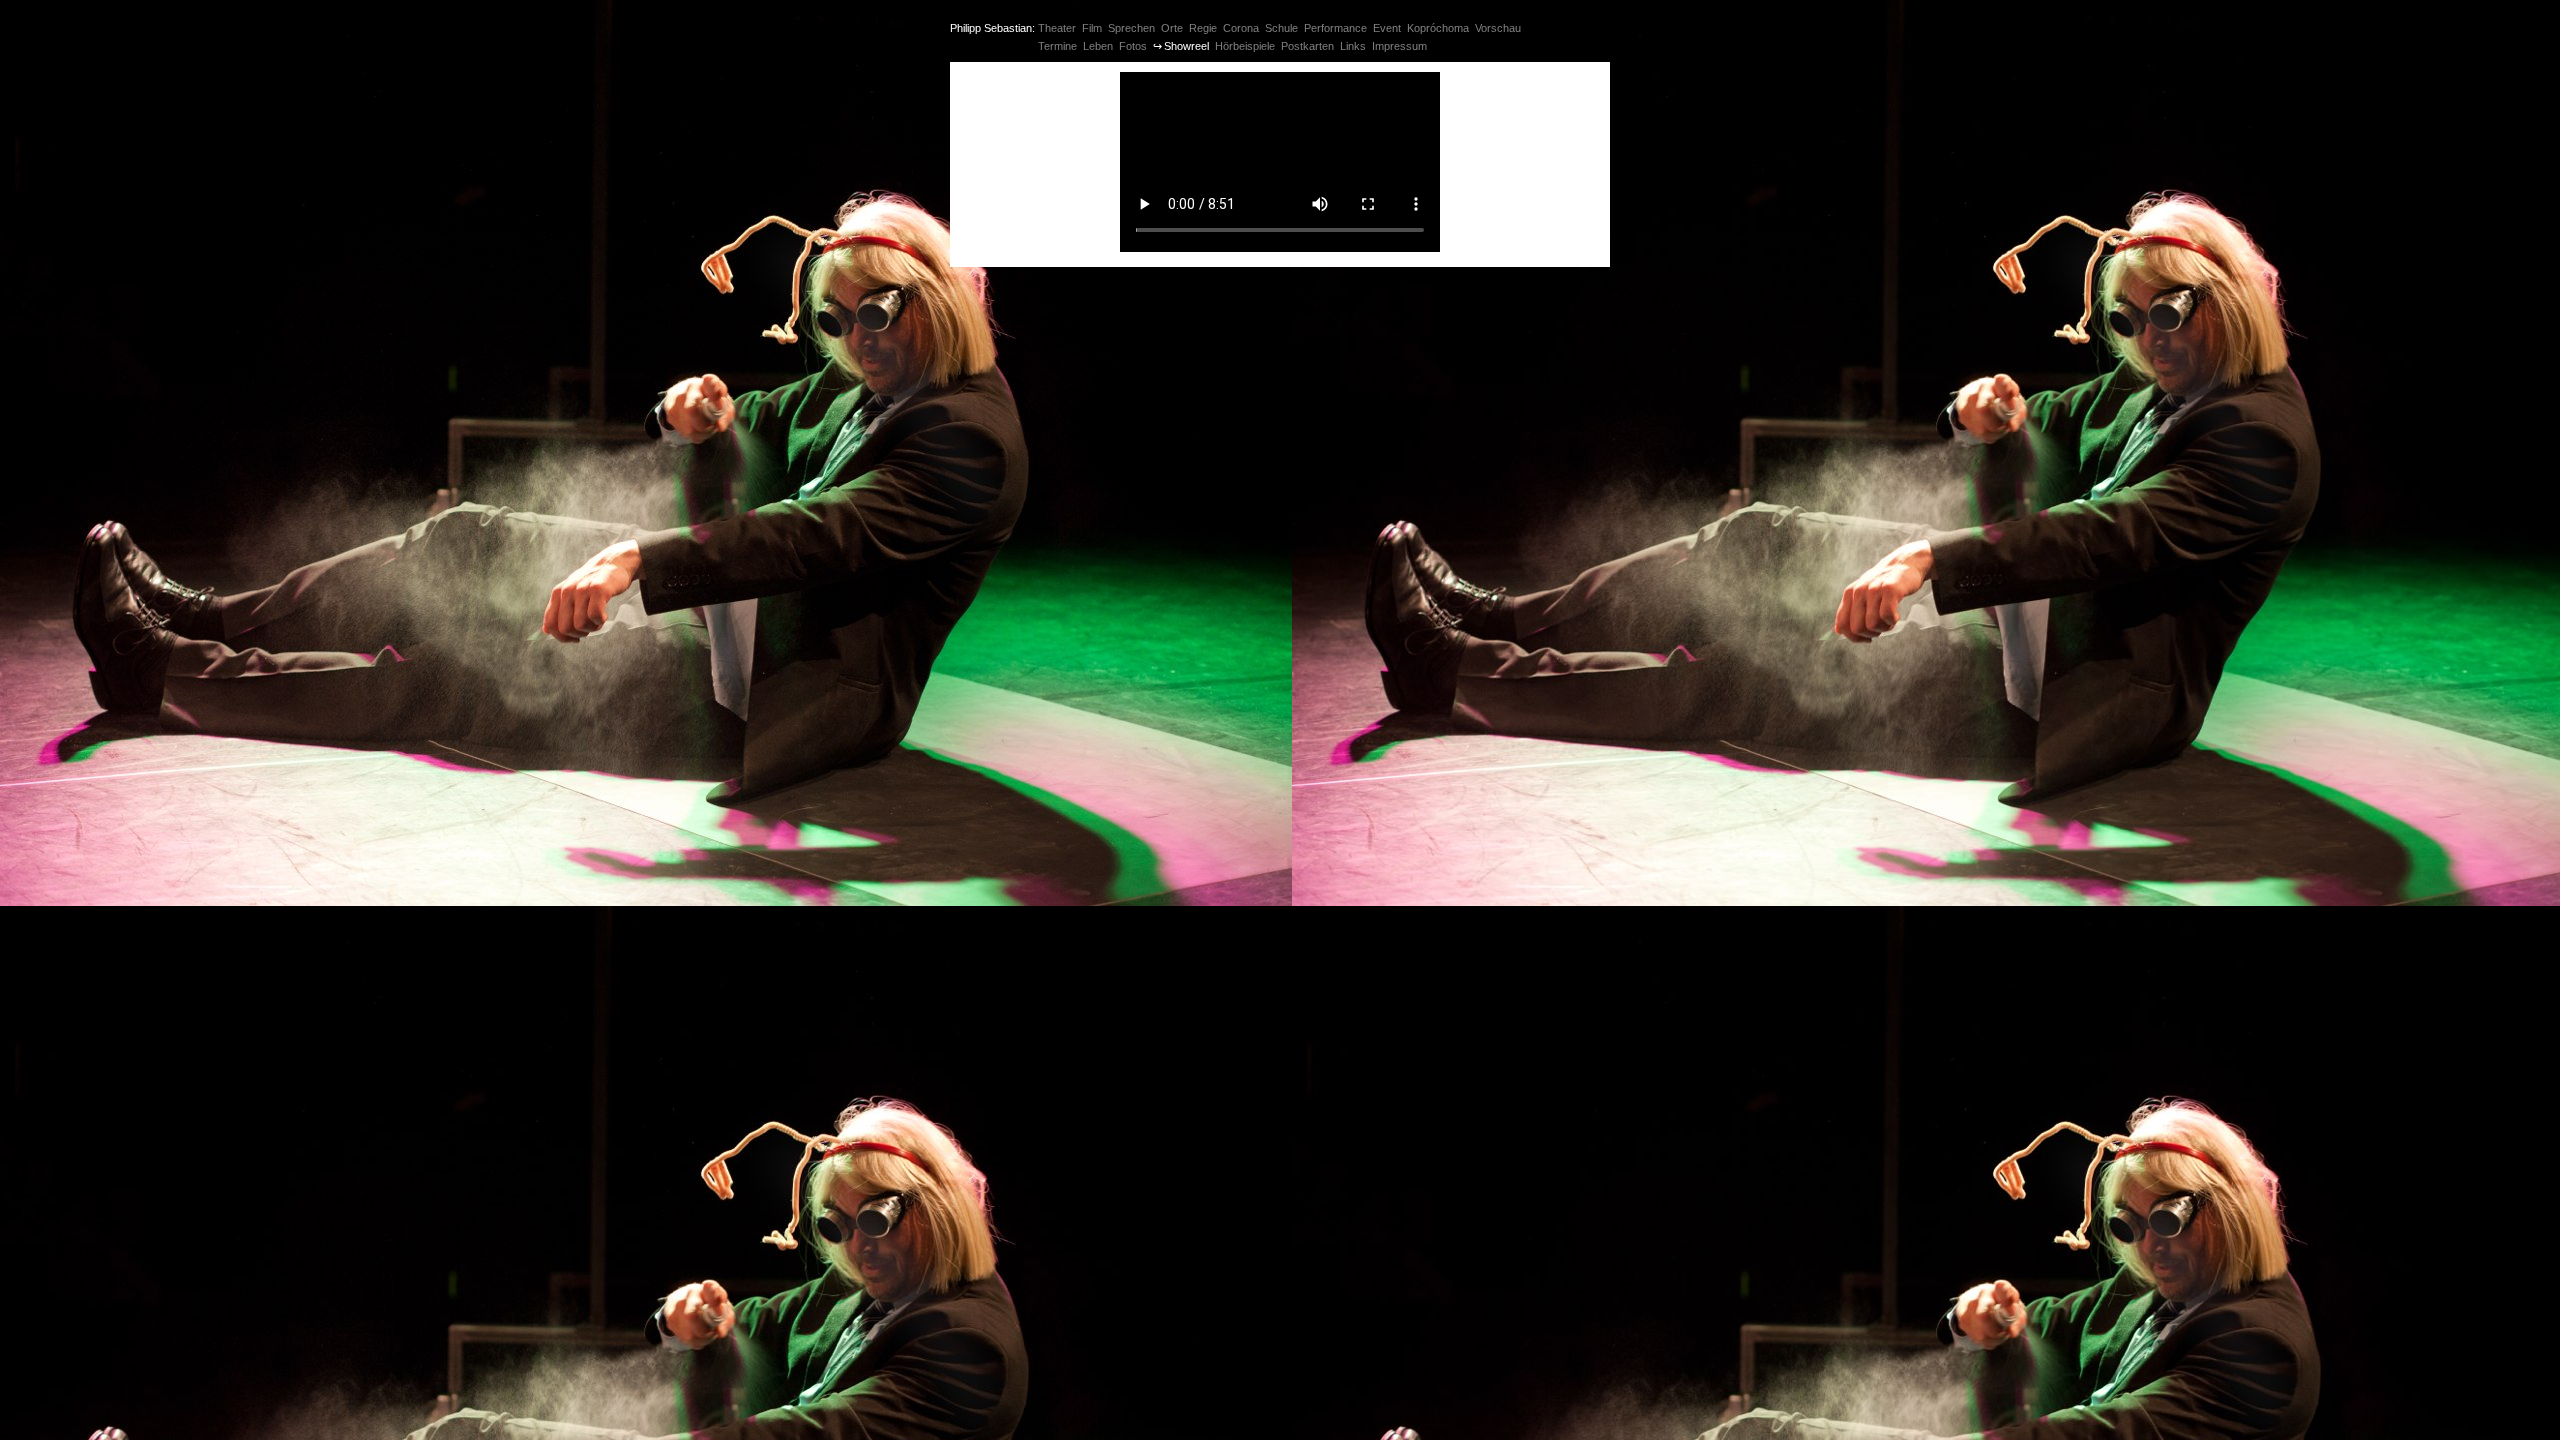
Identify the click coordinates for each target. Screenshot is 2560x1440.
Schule (1281, 28)
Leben (1098, 46)
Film (1092, 28)
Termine (1057, 46)
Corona (1241, 28)
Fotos (1133, 46)
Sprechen (1131, 28)
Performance (1335, 28)
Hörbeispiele (1245, 46)
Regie (1203, 28)
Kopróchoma (1438, 28)
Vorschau (1498, 28)
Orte (1172, 28)
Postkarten (1307, 46)
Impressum (1399, 46)
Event (1387, 28)
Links (1353, 46)
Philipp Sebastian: (992, 28)
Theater (1057, 28)
